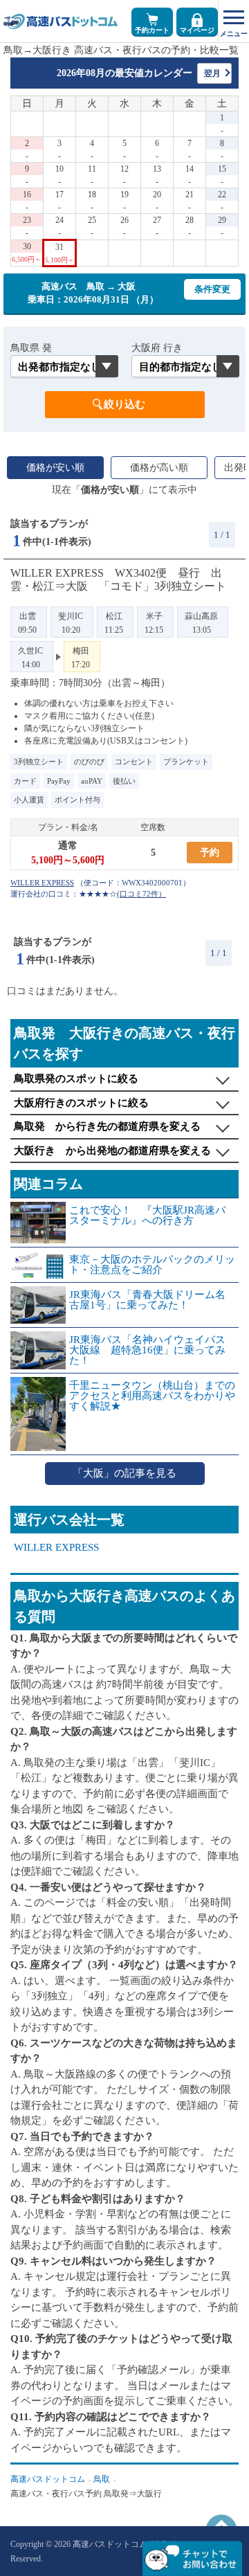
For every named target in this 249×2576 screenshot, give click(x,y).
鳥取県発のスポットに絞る (76, 1079)
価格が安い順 (55, 468)
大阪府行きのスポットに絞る (81, 1103)
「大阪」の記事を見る (124, 1473)
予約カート (152, 30)
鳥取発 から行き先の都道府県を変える (107, 1126)
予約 (210, 853)
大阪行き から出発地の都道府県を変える (112, 1151)
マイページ (197, 30)
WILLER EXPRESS (56, 1548)
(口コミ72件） (141, 894)
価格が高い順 (159, 468)
